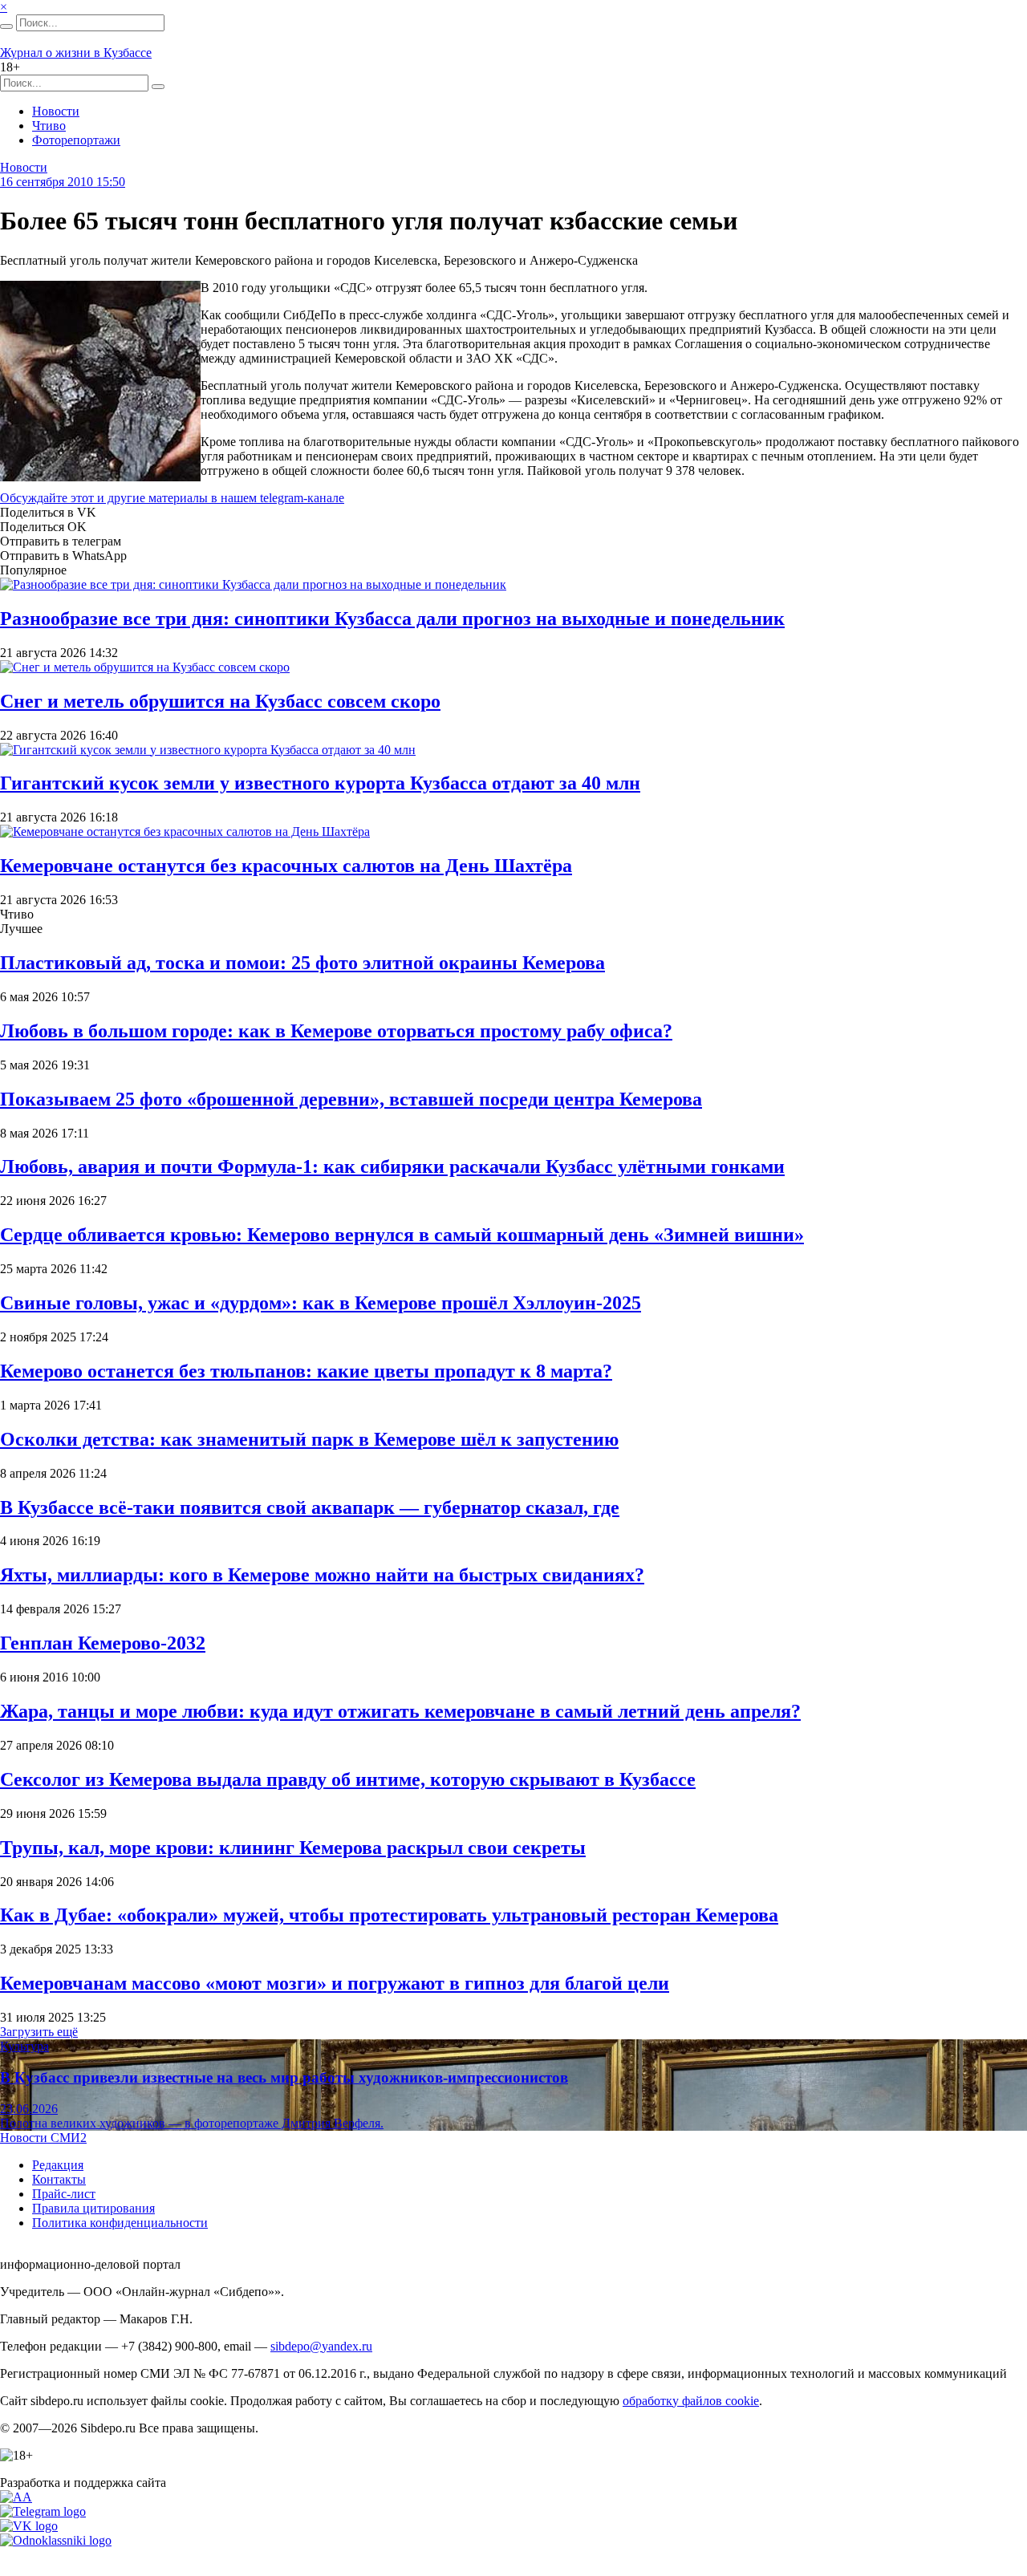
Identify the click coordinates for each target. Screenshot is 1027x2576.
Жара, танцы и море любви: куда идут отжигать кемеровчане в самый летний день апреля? (400, 1711)
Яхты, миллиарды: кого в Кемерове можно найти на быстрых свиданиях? (322, 1575)
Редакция (58, 2165)
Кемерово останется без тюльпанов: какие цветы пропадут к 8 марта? (306, 1371)
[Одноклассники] (56, 2540)
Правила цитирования (93, 2208)
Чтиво (49, 126)
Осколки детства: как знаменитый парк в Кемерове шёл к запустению (309, 1439)
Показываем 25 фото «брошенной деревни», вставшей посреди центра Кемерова (351, 1099)
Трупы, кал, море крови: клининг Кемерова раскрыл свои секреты (293, 1848)
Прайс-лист (64, 2194)
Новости (56, 111)
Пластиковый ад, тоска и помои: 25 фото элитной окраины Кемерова (302, 963)
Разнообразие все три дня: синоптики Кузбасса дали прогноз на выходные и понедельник (392, 619)
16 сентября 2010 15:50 (63, 182)
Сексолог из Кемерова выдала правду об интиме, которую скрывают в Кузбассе (348, 1779)
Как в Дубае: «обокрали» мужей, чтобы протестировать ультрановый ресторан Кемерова (389, 1915)
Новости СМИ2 (43, 2138)
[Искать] (6, 26)
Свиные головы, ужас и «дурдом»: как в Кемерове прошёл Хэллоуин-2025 (321, 1303)
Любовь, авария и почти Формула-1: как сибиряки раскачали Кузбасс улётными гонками (392, 1166)
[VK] (29, 2526)
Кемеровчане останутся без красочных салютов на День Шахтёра (286, 866)
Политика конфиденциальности (120, 2223)
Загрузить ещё (39, 2032)
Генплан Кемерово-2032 (103, 1643)
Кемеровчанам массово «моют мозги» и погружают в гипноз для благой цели (335, 1983)
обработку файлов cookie (691, 2401)
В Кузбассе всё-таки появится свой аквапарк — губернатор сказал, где (310, 1507)
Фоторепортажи (76, 140)
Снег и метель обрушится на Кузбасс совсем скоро (220, 701)
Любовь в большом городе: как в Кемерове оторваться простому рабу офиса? (336, 1031)
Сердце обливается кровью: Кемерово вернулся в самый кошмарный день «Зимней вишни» (402, 1235)
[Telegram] (43, 2511)
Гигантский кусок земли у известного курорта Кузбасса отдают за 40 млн (320, 783)
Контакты (59, 2179)
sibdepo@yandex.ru (321, 2346)
